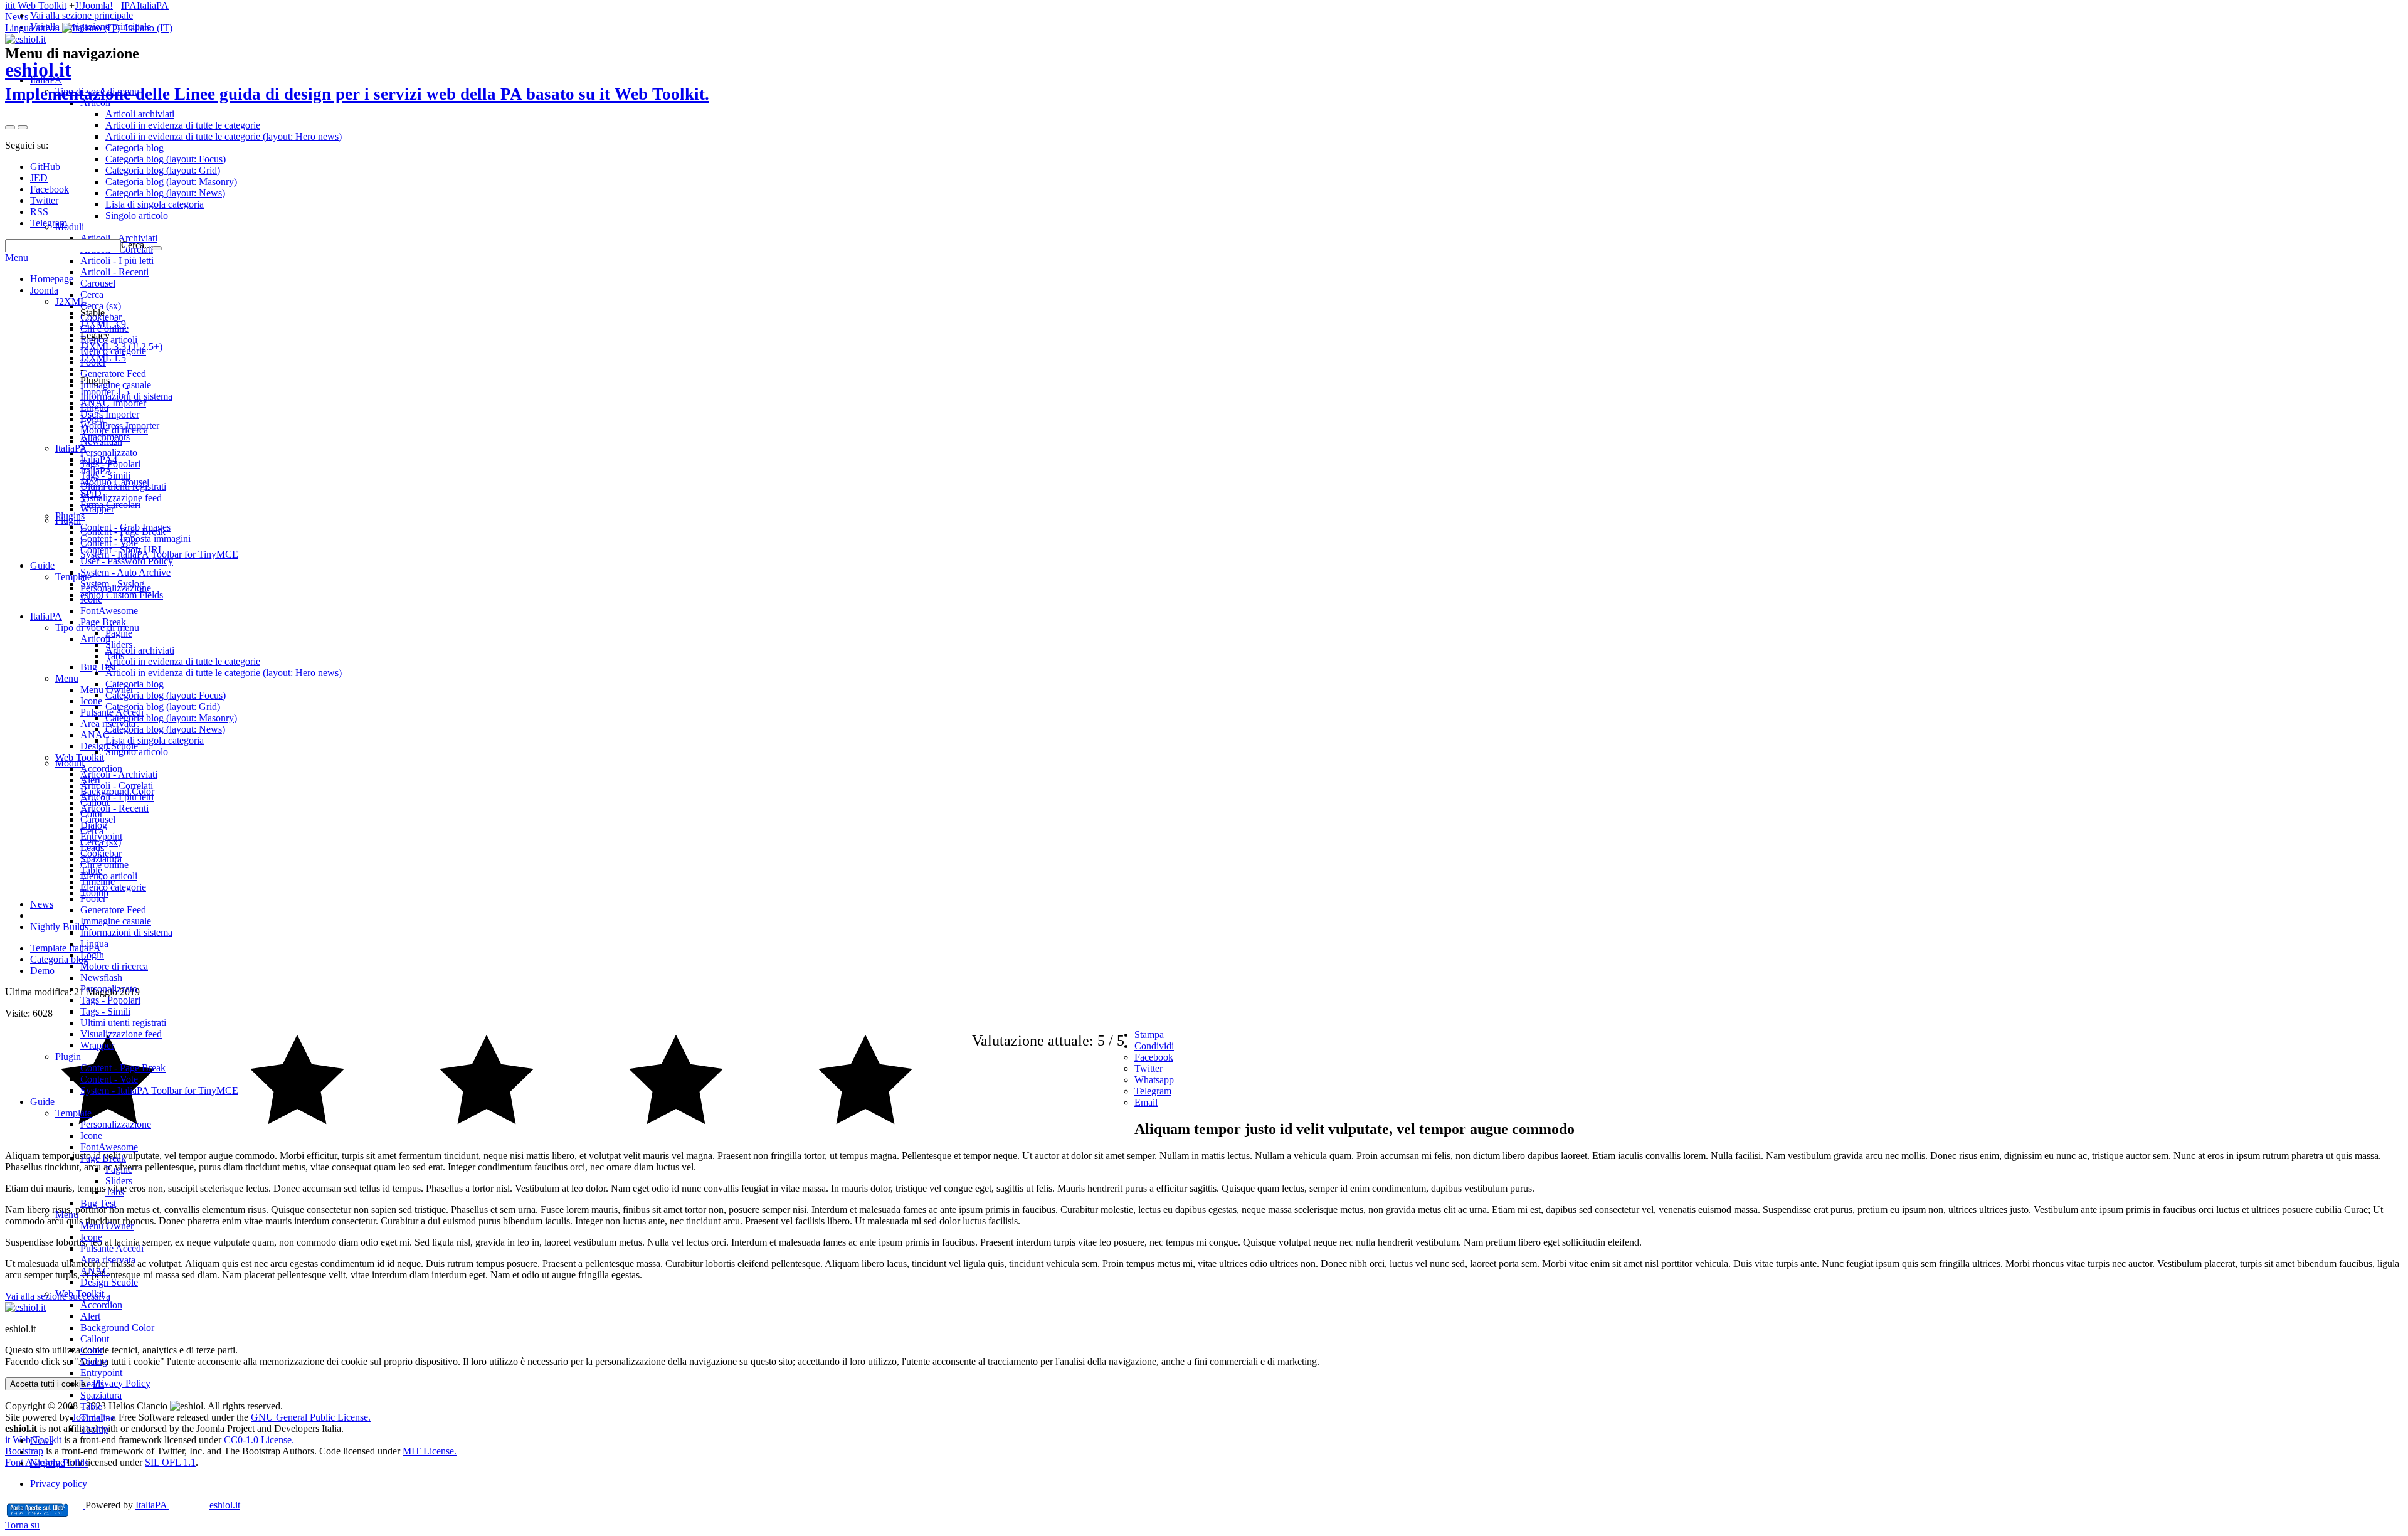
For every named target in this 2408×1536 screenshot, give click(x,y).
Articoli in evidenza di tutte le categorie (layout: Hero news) (224, 673)
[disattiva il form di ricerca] (23, 127)
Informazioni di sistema (126, 932)
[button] (89, 28)
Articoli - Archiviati (119, 774)
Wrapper (97, 1045)
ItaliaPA (153, 5)
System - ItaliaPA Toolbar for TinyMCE (159, 1090)
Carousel (98, 819)
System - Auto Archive (125, 572)
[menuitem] (1229, 1057)
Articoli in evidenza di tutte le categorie (183, 661)
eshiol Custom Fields (122, 595)
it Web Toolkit (38, 5)
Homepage (52, 279)
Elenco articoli (109, 876)
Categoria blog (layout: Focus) (166, 695)
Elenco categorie (113, 887)
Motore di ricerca (114, 966)
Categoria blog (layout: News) (165, 729)
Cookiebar (101, 853)
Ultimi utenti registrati (123, 1023)
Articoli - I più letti (117, 797)
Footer (93, 898)
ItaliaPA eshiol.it (188, 1505)
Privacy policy (59, 1484)
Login (92, 955)
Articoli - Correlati (117, 786)
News (17, 17)
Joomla (44, 290)
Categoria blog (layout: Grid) (163, 707)
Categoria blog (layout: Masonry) (171, 718)
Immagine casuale (116, 921)
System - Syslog (112, 584)
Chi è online (104, 865)
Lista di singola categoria (155, 740)
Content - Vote (109, 1079)
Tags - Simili (105, 1011)
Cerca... (136, 245)
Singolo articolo (137, 752)
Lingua (94, 944)
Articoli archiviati (140, 650)
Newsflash (101, 977)
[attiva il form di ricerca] (10, 127)
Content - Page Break (123, 1068)
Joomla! (97, 5)
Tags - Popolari (110, 1000)
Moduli (70, 763)
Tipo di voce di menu (97, 628)
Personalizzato (109, 989)
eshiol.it (357, 81)
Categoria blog (135, 684)
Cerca (92, 831)
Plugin (68, 1057)
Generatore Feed (113, 910)
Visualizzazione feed (121, 1034)
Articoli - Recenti (114, 808)
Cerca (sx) (101, 842)
